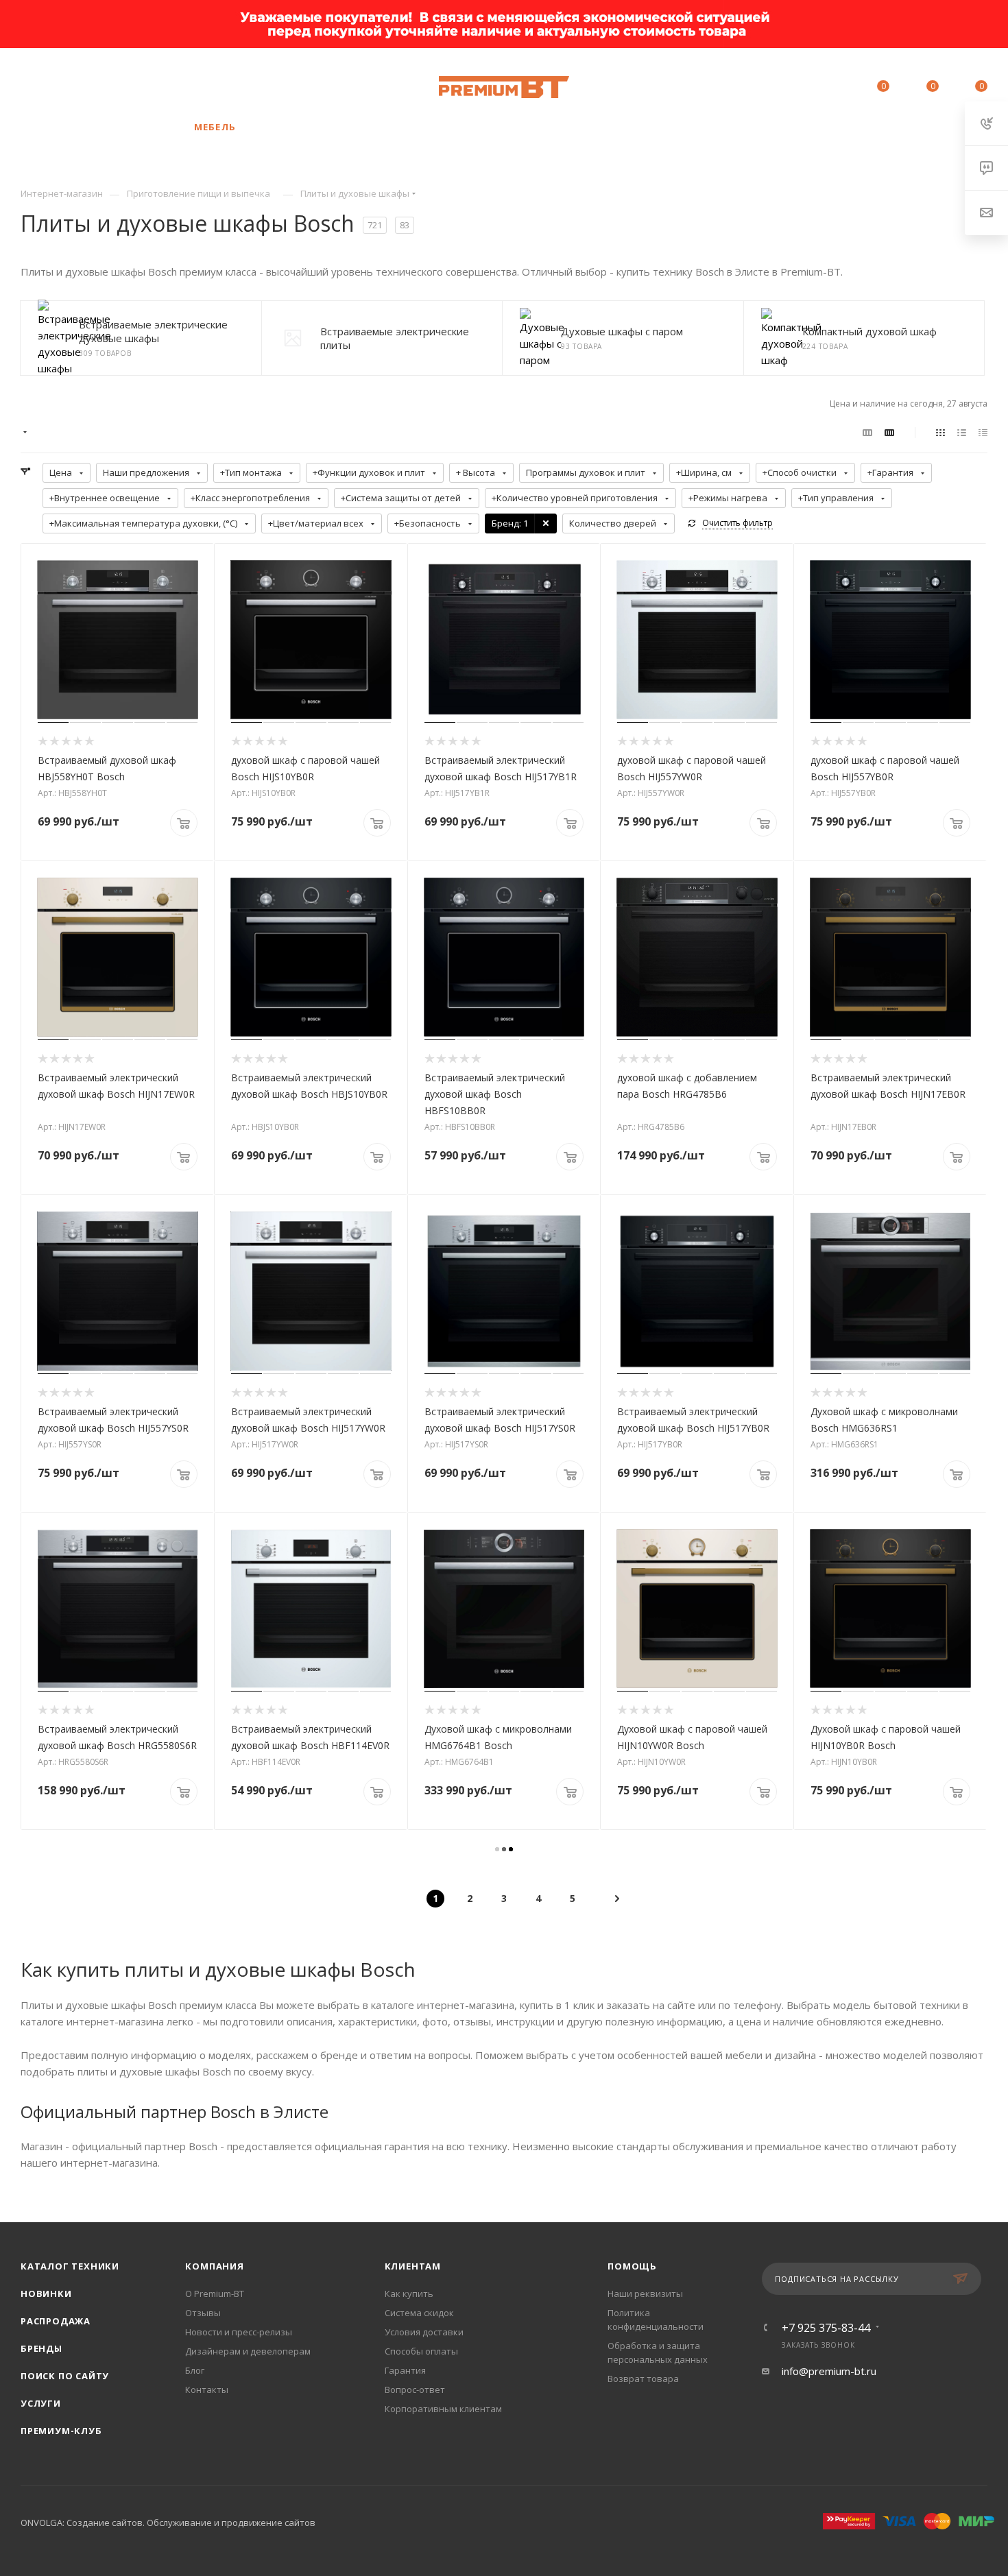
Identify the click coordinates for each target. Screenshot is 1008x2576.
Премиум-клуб (61, 2431)
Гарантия (405, 2370)
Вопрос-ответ (415, 2390)
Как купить (409, 2294)
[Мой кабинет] (821, 88)
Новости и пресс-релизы (239, 2332)
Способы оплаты (421, 2351)
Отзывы (203, 2313)
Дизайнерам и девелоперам (248, 2351)
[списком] (962, 432)
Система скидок (419, 2313)
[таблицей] (983, 432)
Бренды (41, 2348)
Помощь (632, 2266)
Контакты (207, 2390)
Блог (195, 2370)
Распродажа (56, 2321)
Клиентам (413, 2266)
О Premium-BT (215, 2294)
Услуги (41, 2403)
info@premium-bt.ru (829, 2371)
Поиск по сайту (65, 2376)
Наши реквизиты (645, 2294)
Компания (214, 2266)
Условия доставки (424, 2332)
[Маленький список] (867, 432)
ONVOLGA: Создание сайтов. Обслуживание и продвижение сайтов (168, 2523)
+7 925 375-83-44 (124, 87)
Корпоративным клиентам (443, 2409)
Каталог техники (70, 2266)
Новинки (46, 2294)
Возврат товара (643, 2379)
